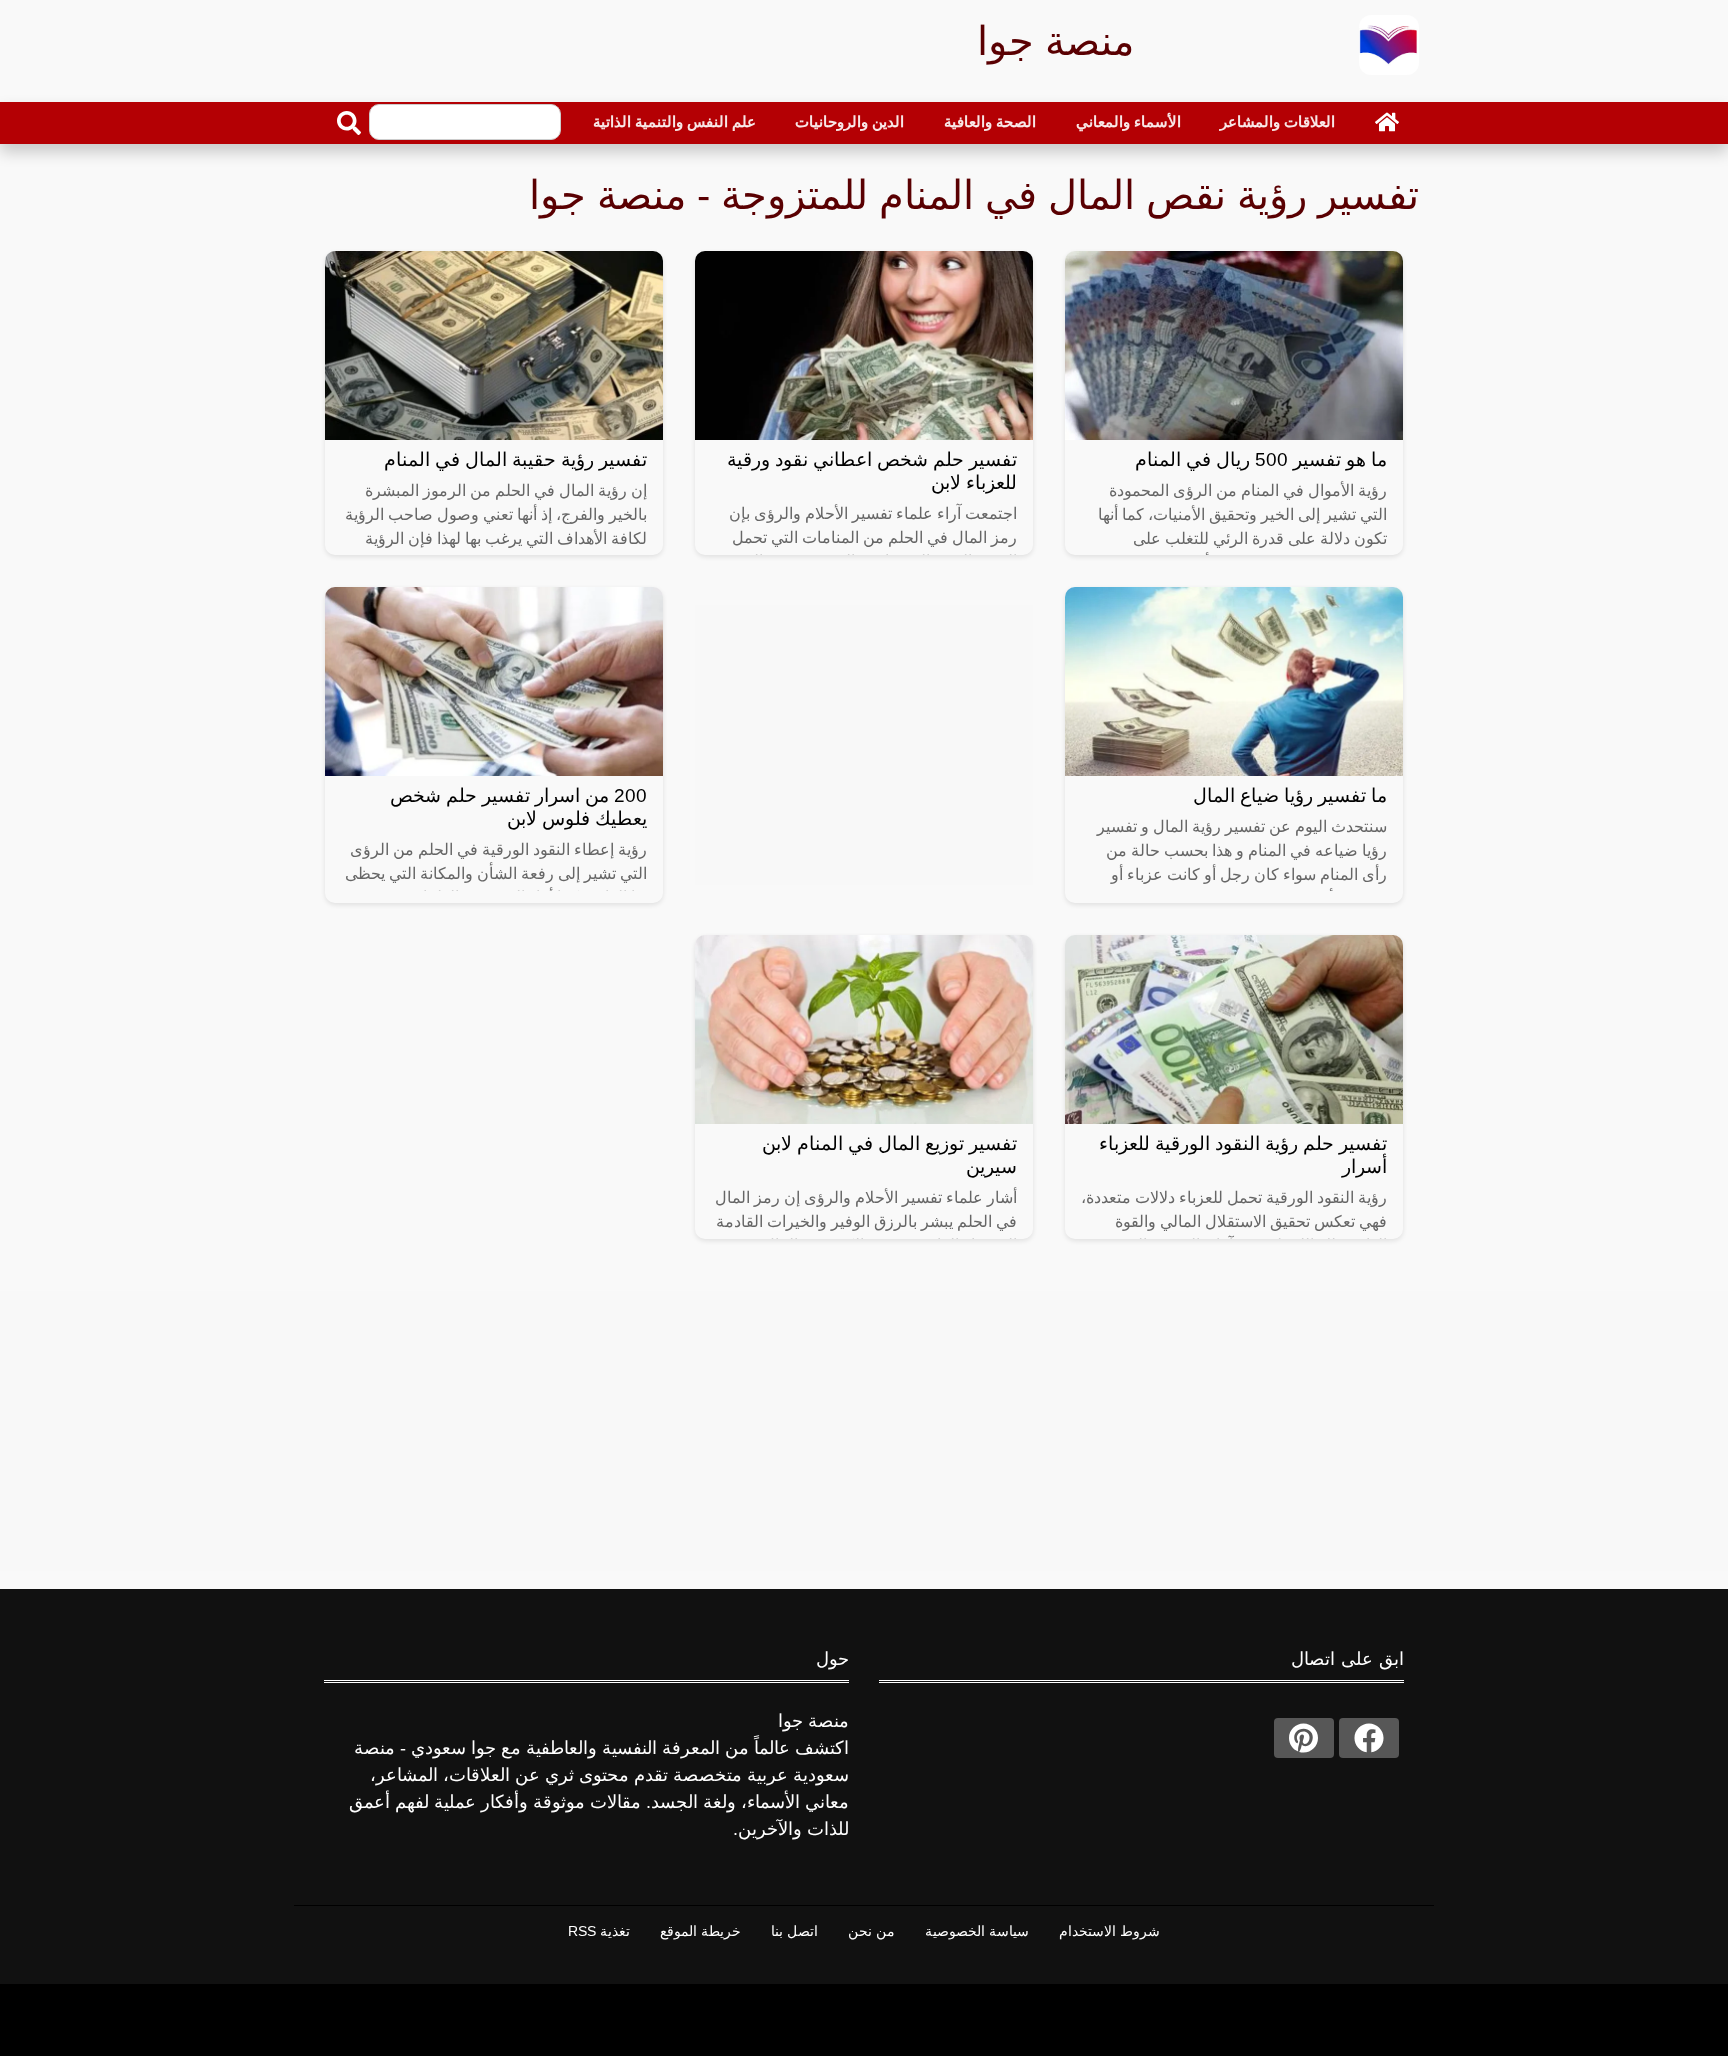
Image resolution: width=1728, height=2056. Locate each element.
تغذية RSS (599, 1931)
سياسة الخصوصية (977, 1931)
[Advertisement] (864, 745)
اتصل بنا (794, 1931)
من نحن (871, 1931)
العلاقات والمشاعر (1277, 121)
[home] (1387, 122)
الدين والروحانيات (849, 121)
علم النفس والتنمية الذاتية (674, 121)
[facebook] (1369, 1738)
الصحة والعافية (990, 121)
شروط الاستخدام (1109, 1931)
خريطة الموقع (700, 1931)
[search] (349, 123)
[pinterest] (1304, 1738)
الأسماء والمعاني (1128, 121)
